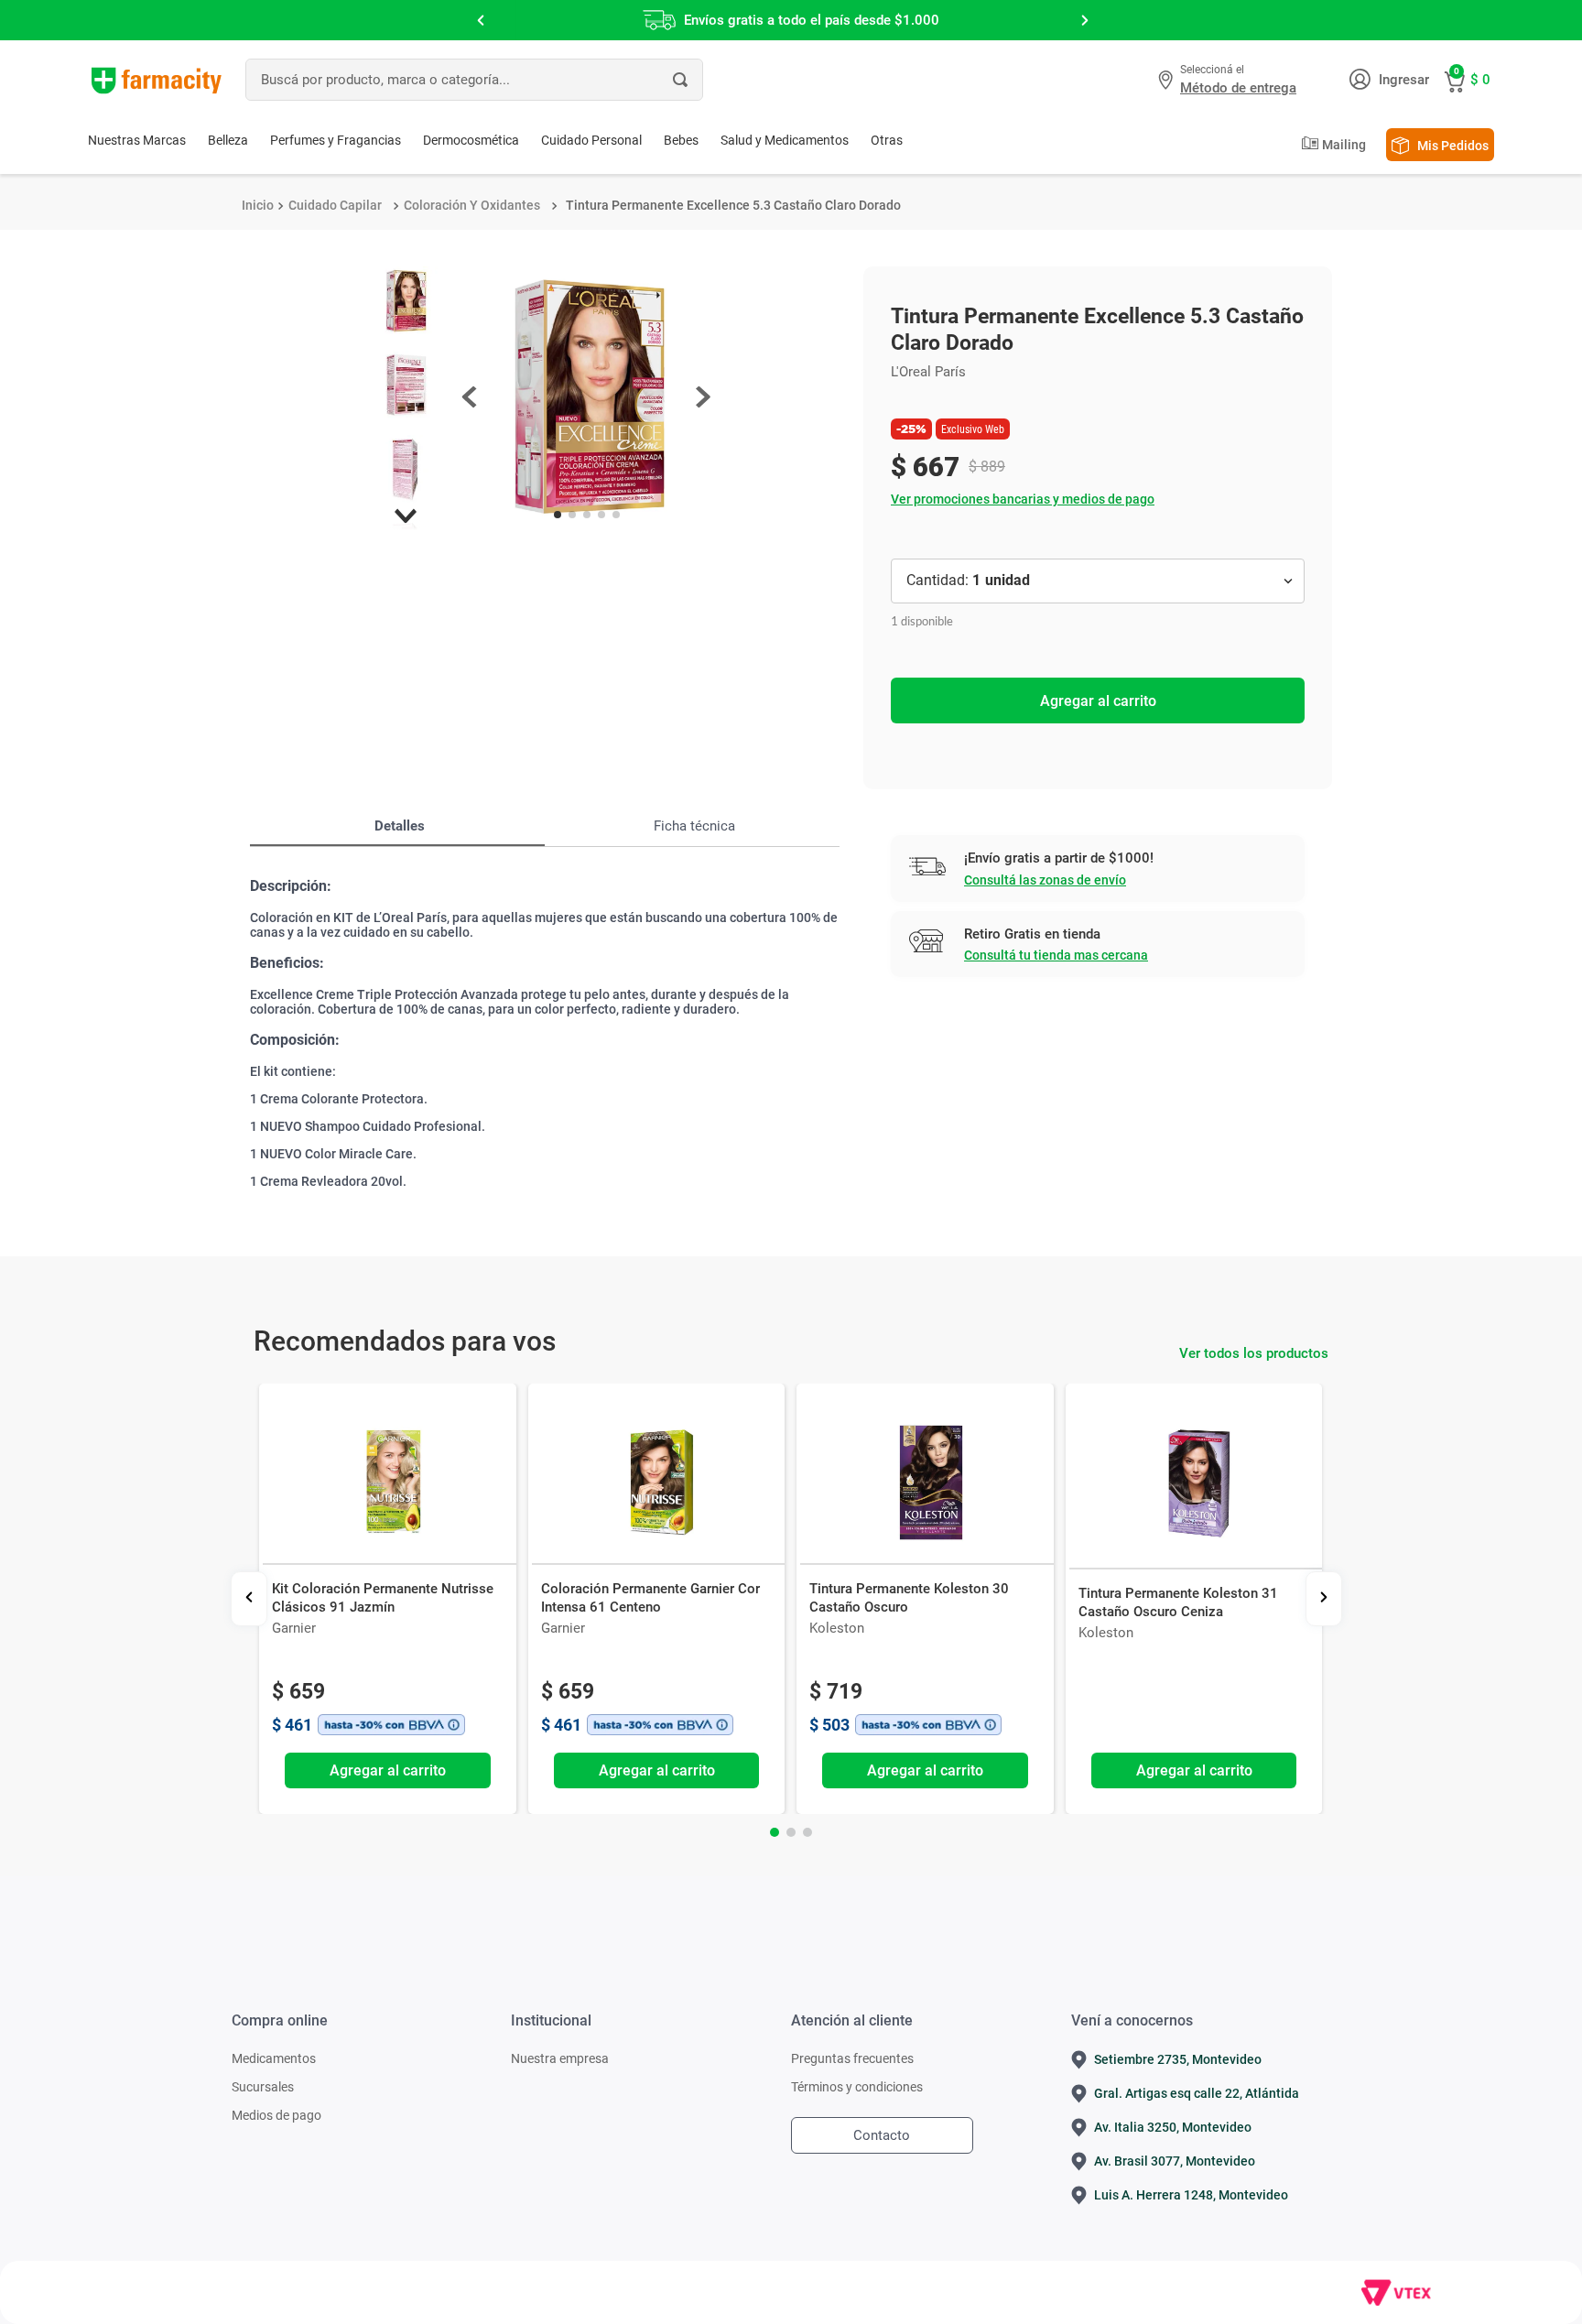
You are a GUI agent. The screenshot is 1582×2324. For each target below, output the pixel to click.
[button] (1230, 80)
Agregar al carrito (1098, 701)
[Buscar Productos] (680, 80)
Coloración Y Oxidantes (472, 205)
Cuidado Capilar (335, 205)
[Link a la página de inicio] (258, 205)
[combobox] (474, 80)
